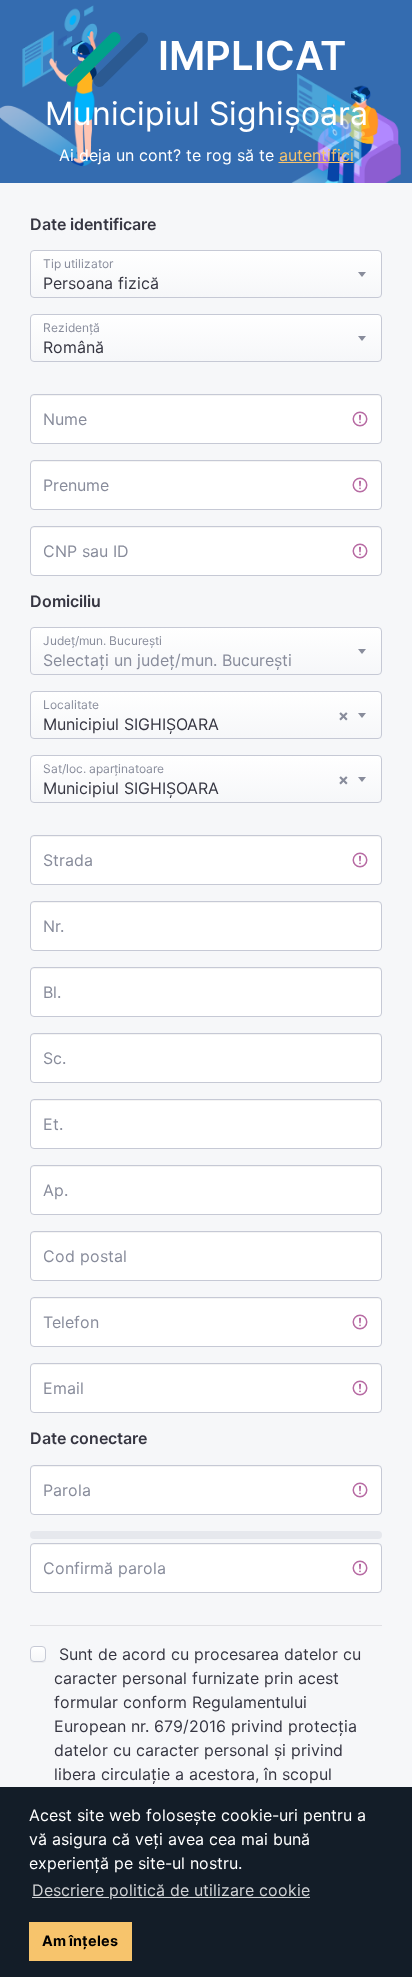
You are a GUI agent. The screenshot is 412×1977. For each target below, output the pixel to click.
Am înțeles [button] (80, 1940)
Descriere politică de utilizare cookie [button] (171, 1890)
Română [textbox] (73, 347)
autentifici (316, 155)
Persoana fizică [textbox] (101, 283)
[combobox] (206, 274)
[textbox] (206, 656)
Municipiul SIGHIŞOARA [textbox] (196, 719)
